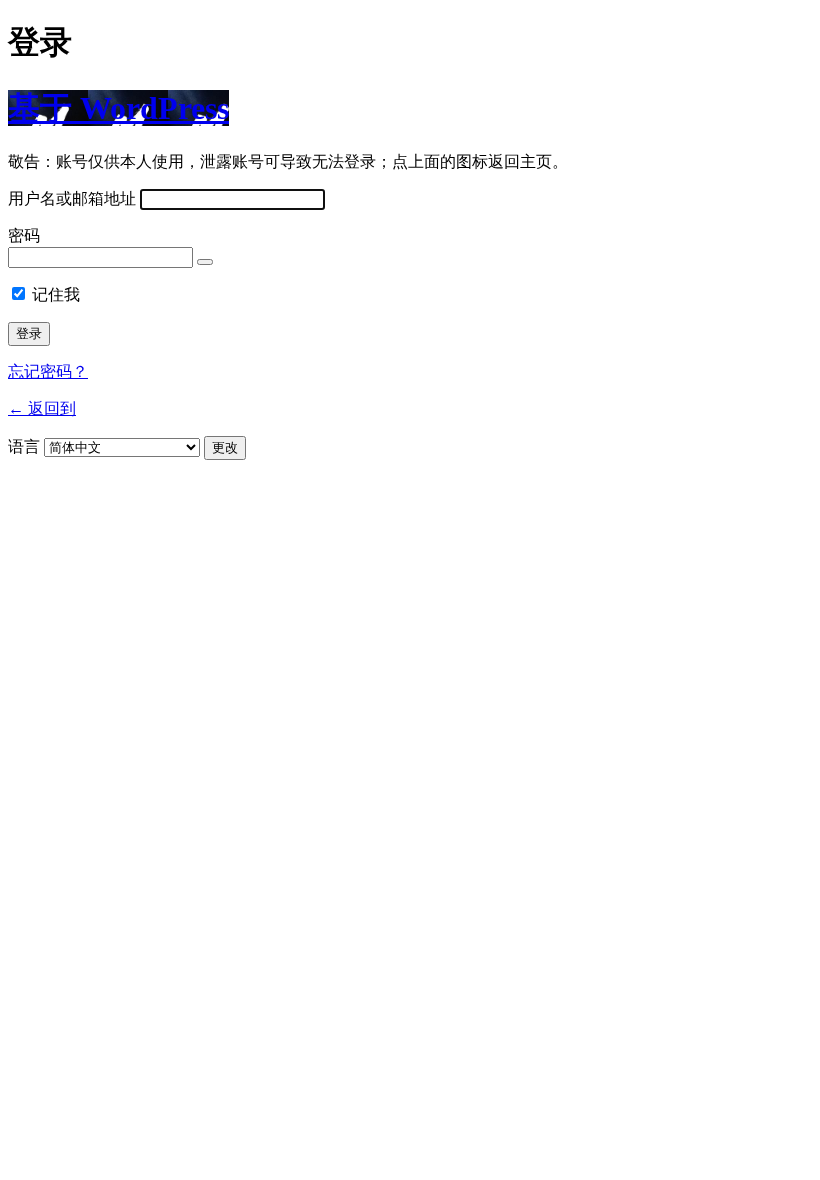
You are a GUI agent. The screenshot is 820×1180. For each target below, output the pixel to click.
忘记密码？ (48, 371)
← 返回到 (42, 408)
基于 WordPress (118, 108)
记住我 (56, 294)
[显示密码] (205, 262)
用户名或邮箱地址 (72, 198)
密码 (24, 235)
